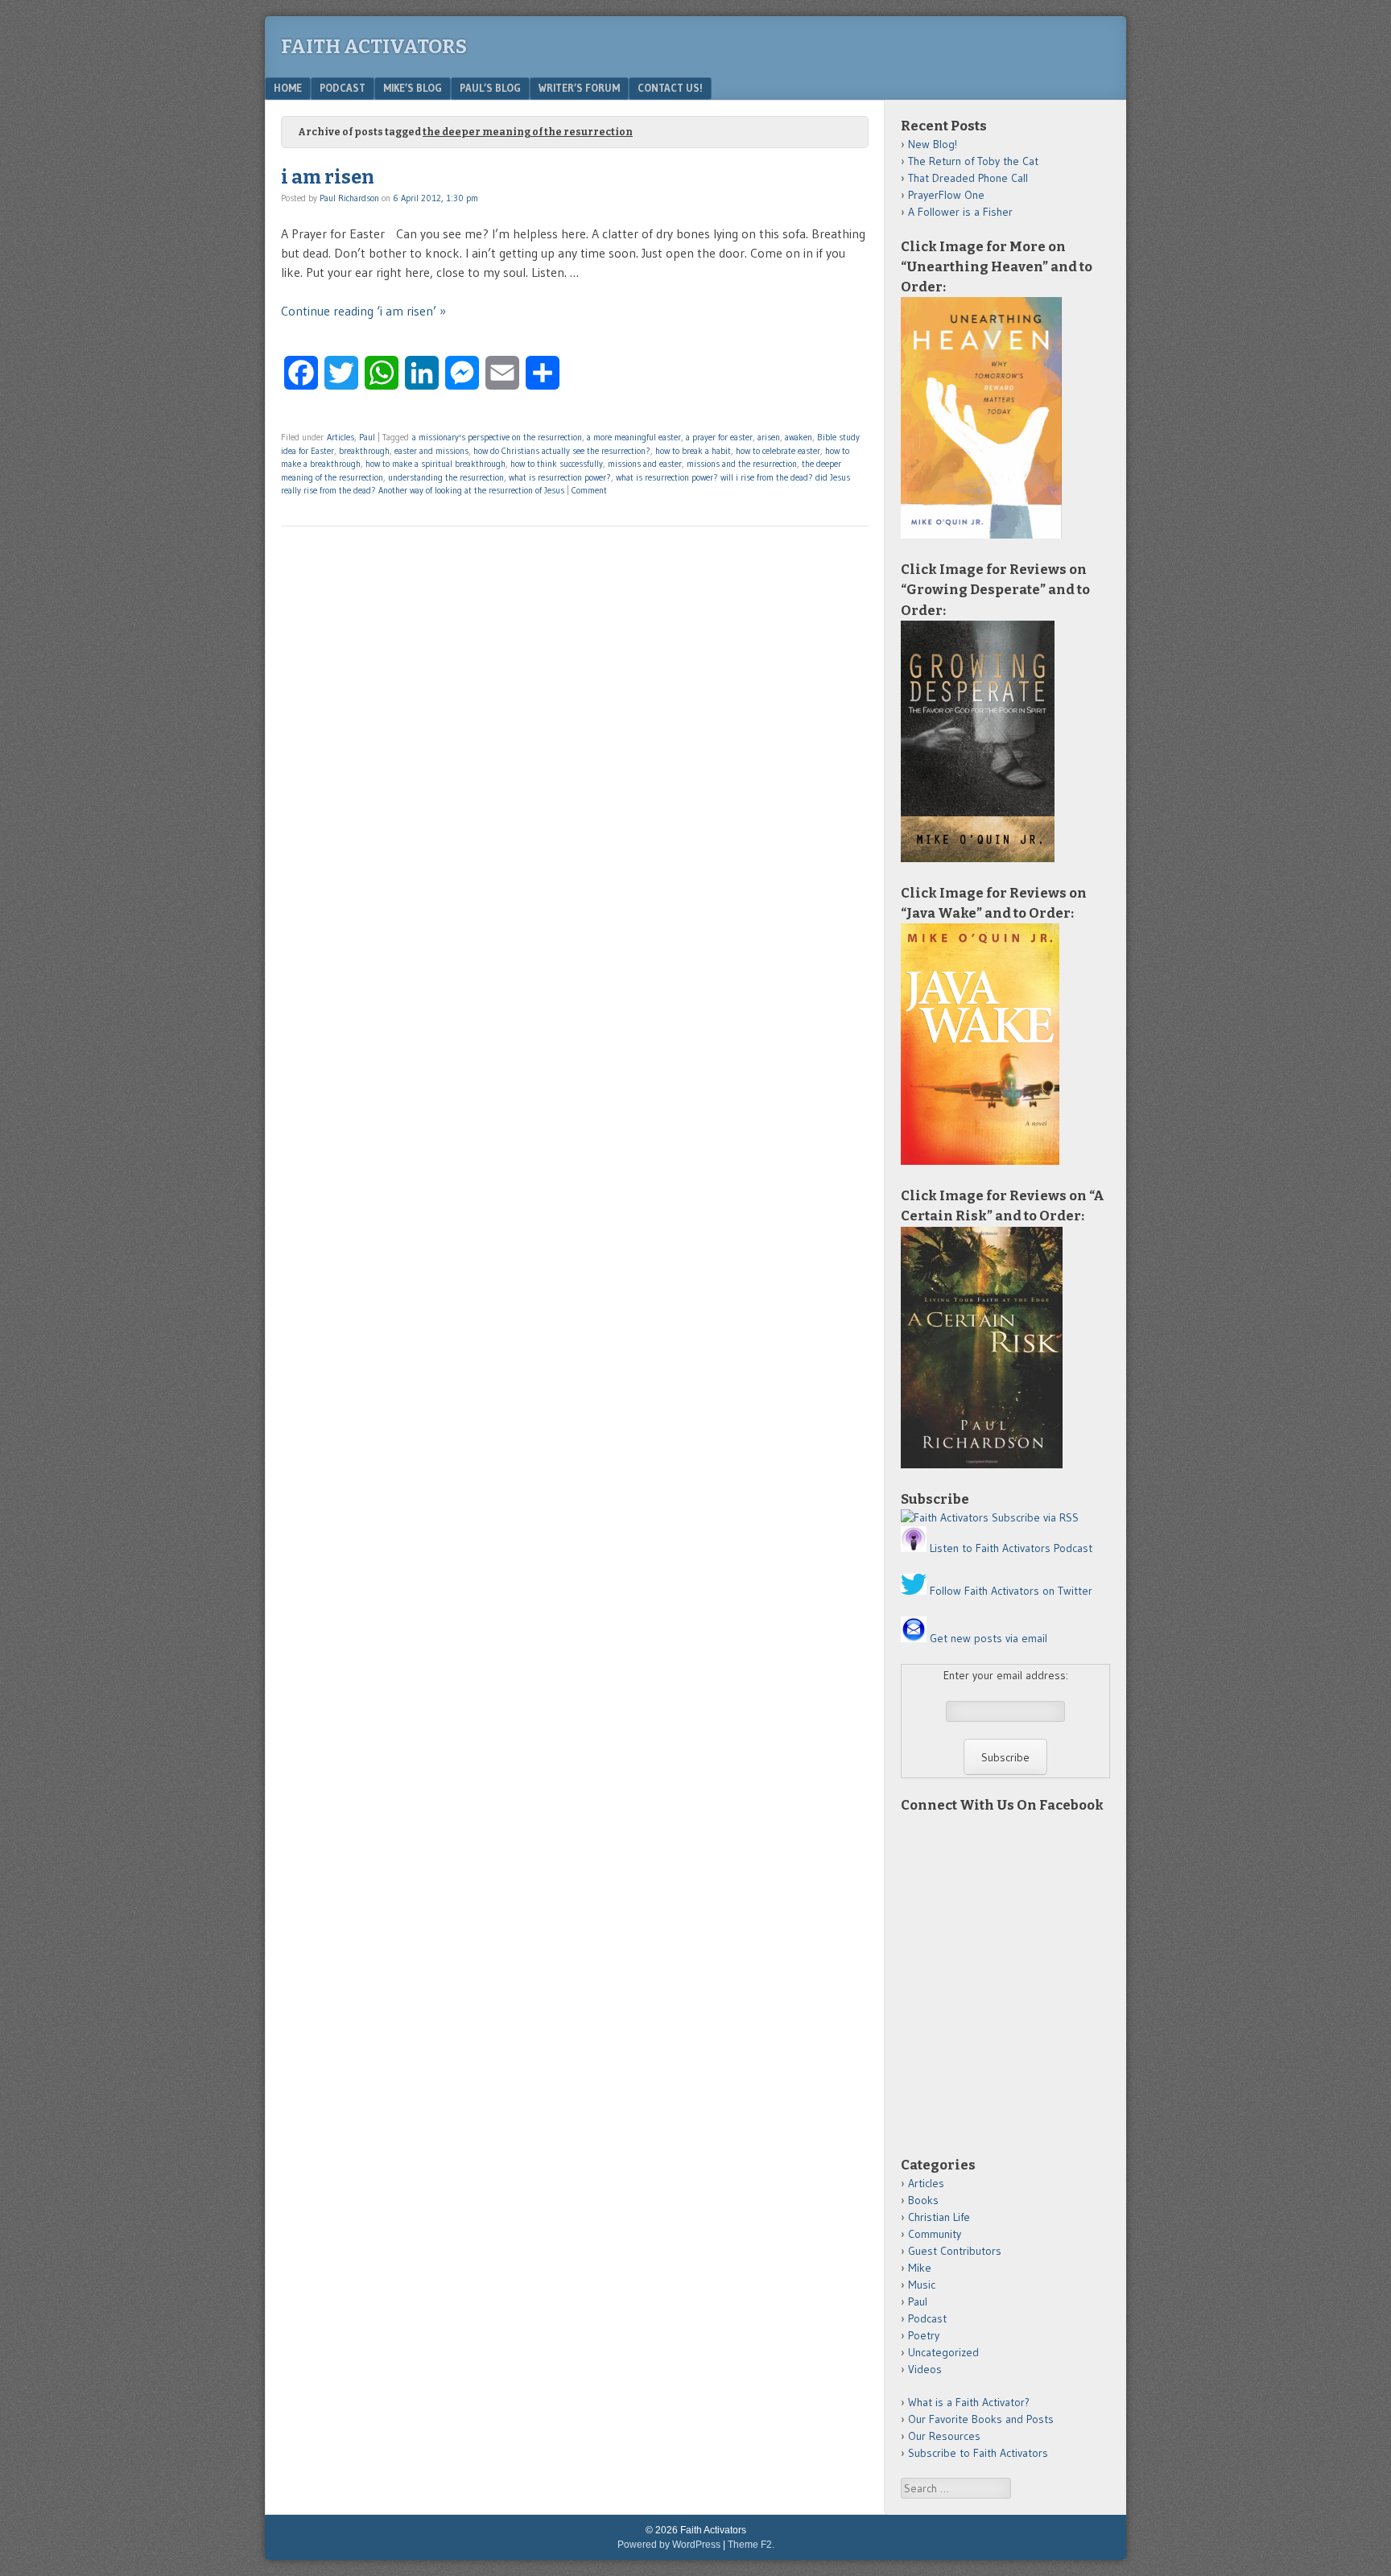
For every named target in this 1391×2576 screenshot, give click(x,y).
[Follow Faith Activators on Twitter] (914, 1591)
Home (288, 88)
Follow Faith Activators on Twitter (1011, 1591)
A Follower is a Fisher (960, 212)
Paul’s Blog (490, 88)
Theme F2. (751, 2545)
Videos (925, 2369)
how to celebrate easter (778, 451)
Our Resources (944, 2436)
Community (935, 2234)
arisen (769, 437)
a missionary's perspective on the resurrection (497, 437)
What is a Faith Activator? (969, 2402)
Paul (367, 437)
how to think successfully (557, 464)
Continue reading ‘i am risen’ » (363, 311)
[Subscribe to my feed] (945, 1517)
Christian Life (939, 2217)
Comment (589, 490)
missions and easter (645, 464)
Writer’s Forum (579, 88)
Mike (920, 2268)
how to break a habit (693, 451)
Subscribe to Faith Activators (978, 2453)
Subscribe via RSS (1035, 1517)
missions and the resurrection (742, 464)
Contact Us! (670, 88)
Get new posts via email (989, 1638)
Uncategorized (943, 2352)
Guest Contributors (955, 2251)
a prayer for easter (719, 437)
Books (923, 2200)
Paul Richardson (349, 198)
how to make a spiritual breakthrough (435, 464)
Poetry (924, 2335)
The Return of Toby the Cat (973, 161)
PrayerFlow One (946, 195)
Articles (341, 437)
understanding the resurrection (446, 477)
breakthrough (364, 451)
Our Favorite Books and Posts (981, 2419)
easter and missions (431, 451)
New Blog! (933, 144)
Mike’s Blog (413, 88)
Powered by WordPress (669, 2545)
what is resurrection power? (560, 477)
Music (922, 2285)
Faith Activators (374, 47)
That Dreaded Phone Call (968, 178)
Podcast (343, 88)
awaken (799, 437)
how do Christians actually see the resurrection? (562, 451)
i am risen (328, 177)
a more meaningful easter (634, 437)
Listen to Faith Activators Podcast (1011, 1548)
